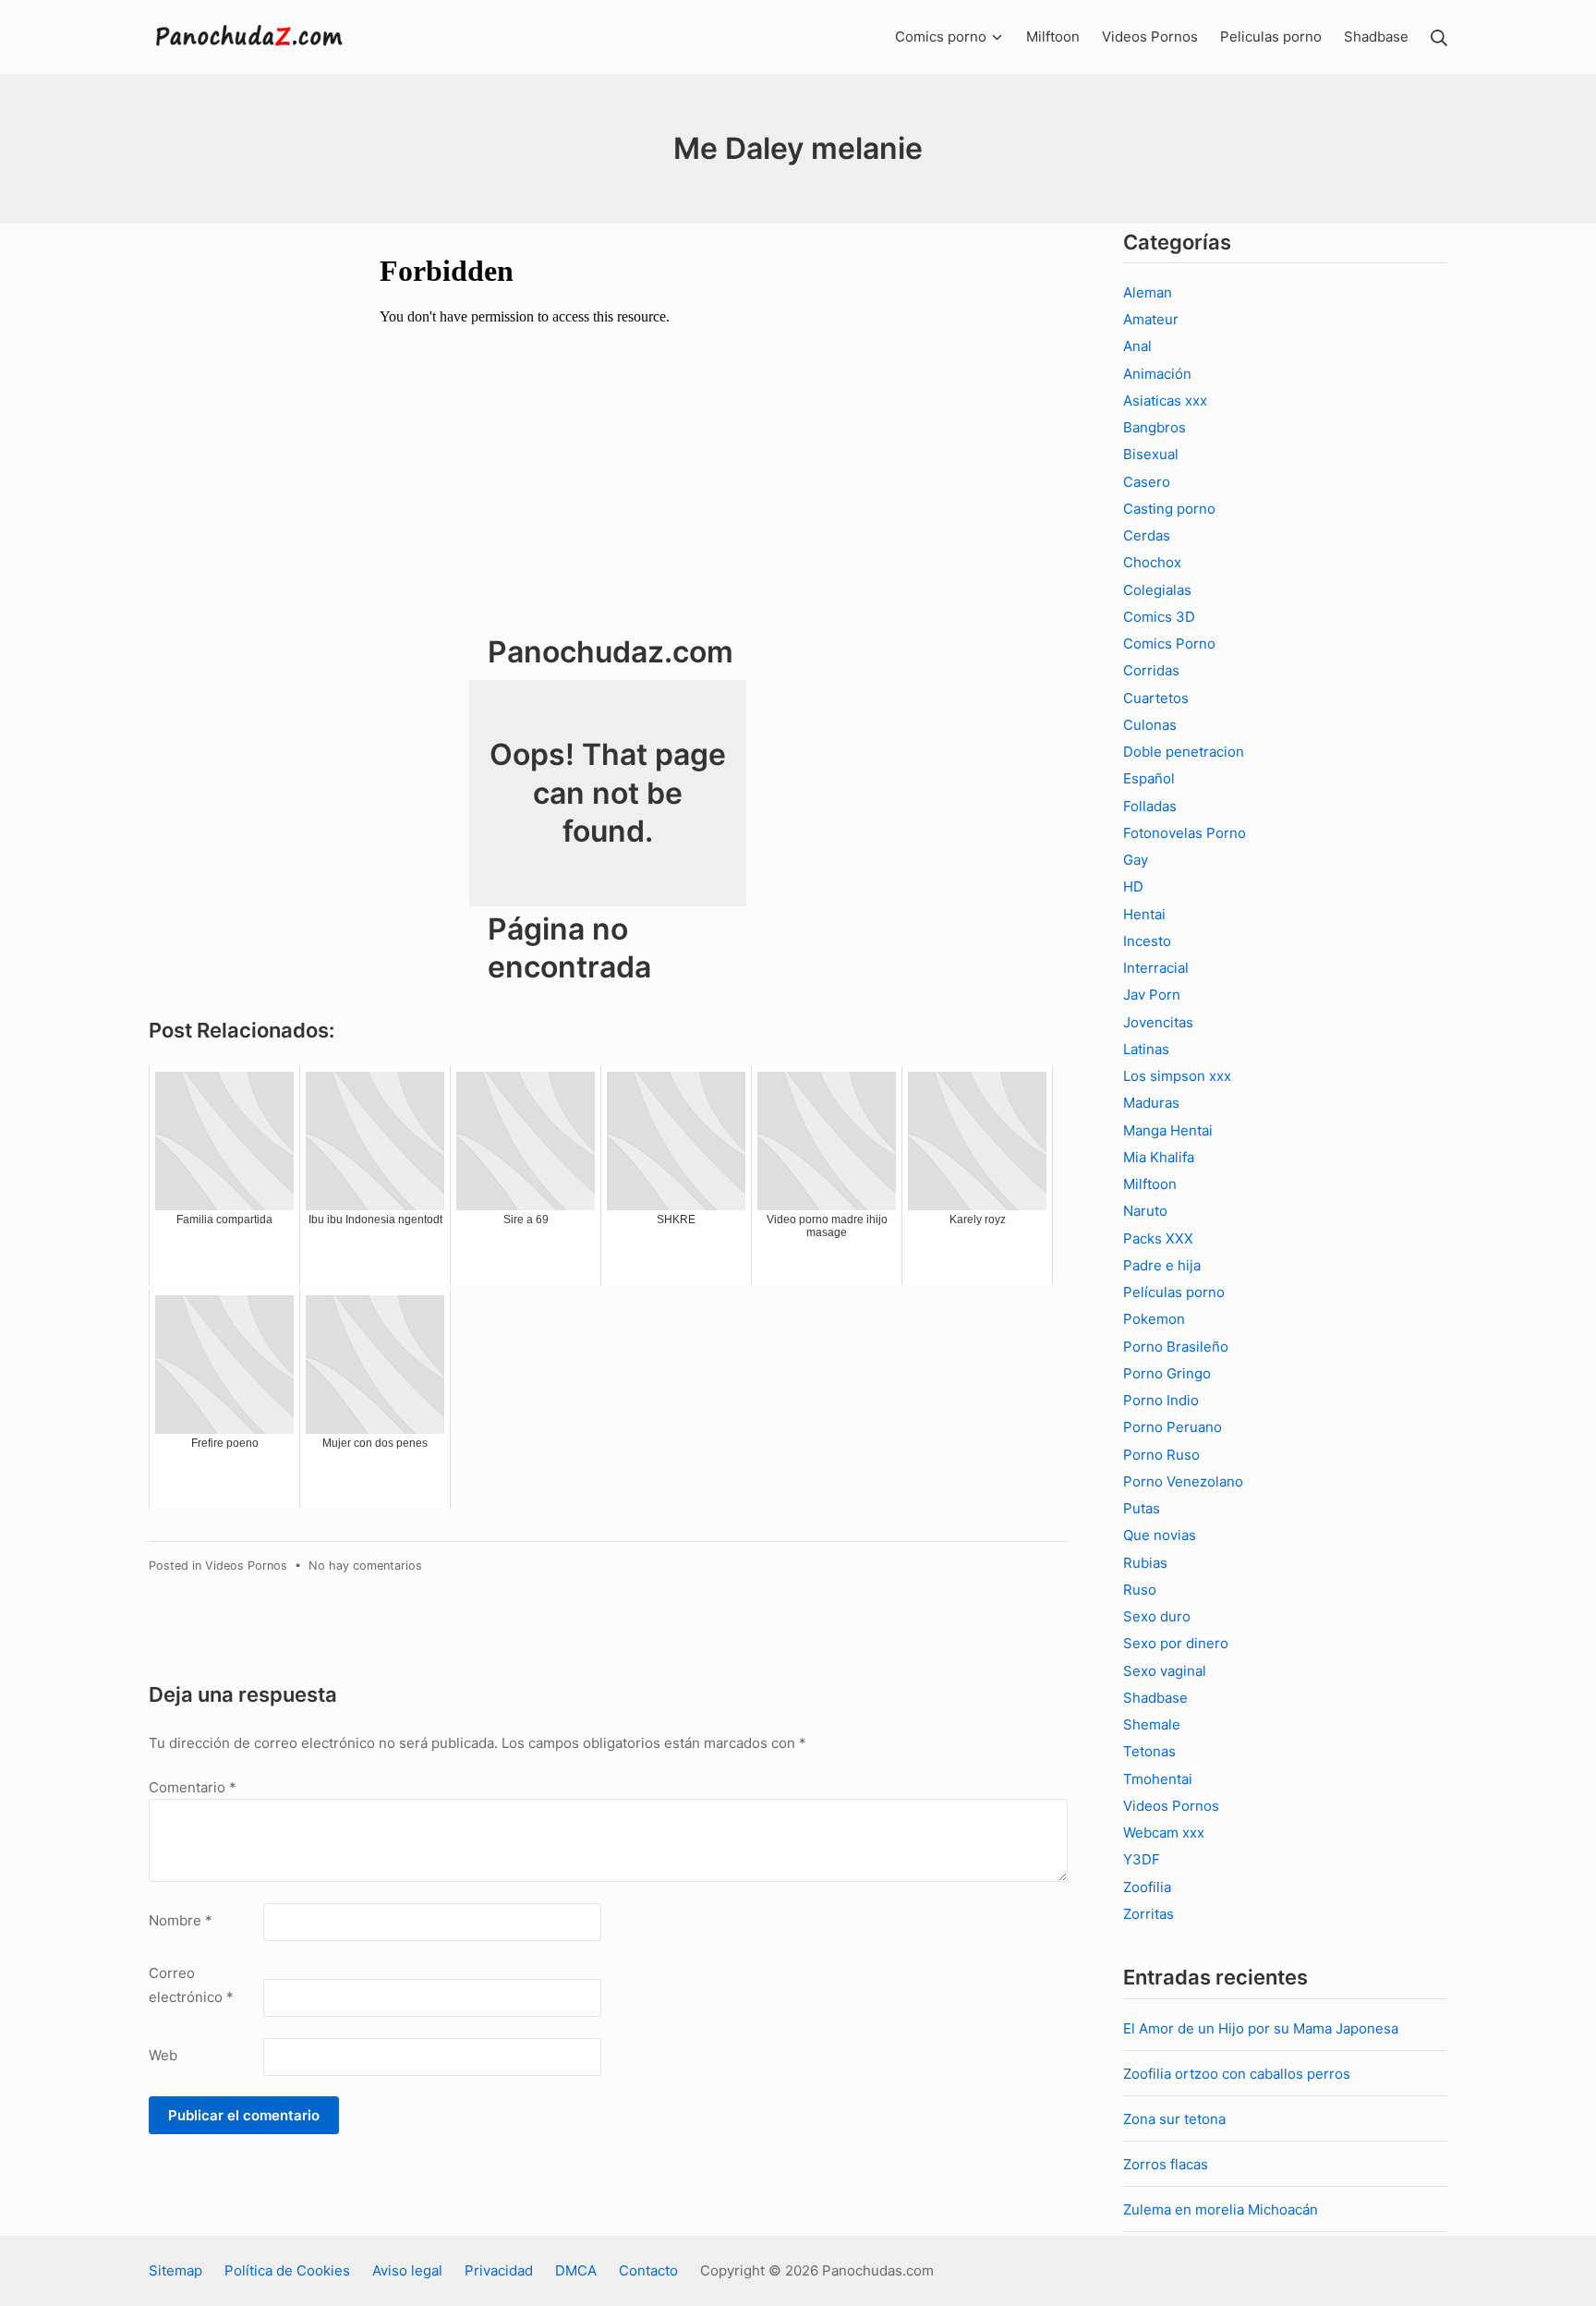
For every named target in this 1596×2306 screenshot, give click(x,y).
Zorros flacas (1166, 2164)
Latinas (1146, 1049)
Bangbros (1155, 427)
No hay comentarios (365, 1566)
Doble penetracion (1184, 752)
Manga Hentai (1168, 1130)
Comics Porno (1169, 643)
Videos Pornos (246, 1566)
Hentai (1144, 914)
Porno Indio (1161, 1400)
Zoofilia (1147, 1887)
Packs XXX (1158, 1238)
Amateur (1151, 319)
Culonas (1150, 725)
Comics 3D (1159, 617)
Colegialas (1157, 590)
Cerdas (1147, 535)
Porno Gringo (1167, 1373)
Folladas (1150, 806)
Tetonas (1149, 1751)
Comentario (193, 1787)
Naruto (1145, 1211)
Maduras (1151, 1103)
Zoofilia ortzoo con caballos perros (1237, 2074)
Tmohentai (1158, 1779)
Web (163, 2055)
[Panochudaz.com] (250, 37)
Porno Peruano (1173, 1427)
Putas (1142, 1508)
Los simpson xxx (1177, 1076)
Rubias (1145, 1563)
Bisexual (1151, 454)
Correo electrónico (191, 1985)
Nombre (181, 1920)
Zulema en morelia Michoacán (1221, 2209)
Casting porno (1169, 509)
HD (1133, 886)
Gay (1136, 860)
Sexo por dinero (1176, 1643)
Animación (1157, 374)
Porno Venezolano (1183, 1481)
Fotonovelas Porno (1185, 833)
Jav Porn (1152, 995)
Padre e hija (1162, 1265)
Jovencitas (1158, 1022)
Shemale (1152, 1724)
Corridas (1151, 670)
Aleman (1148, 292)
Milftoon (1150, 1184)
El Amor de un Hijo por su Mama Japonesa (1261, 2028)
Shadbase (1155, 1698)
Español (1149, 778)
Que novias (1160, 1535)
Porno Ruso (1161, 1455)
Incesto (1147, 941)
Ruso (1140, 1590)
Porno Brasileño (1176, 1347)
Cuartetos (1156, 698)
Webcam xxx (1164, 1833)
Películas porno (1174, 1292)
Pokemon (1154, 1319)
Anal (1137, 346)
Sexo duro (1157, 1616)
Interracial (1156, 968)
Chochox (1152, 562)
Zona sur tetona (1174, 2119)
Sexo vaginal (1165, 1671)
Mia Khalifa (1159, 1157)
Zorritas (1149, 1914)
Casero (1147, 482)
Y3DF (1142, 1859)
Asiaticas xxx (1165, 401)
